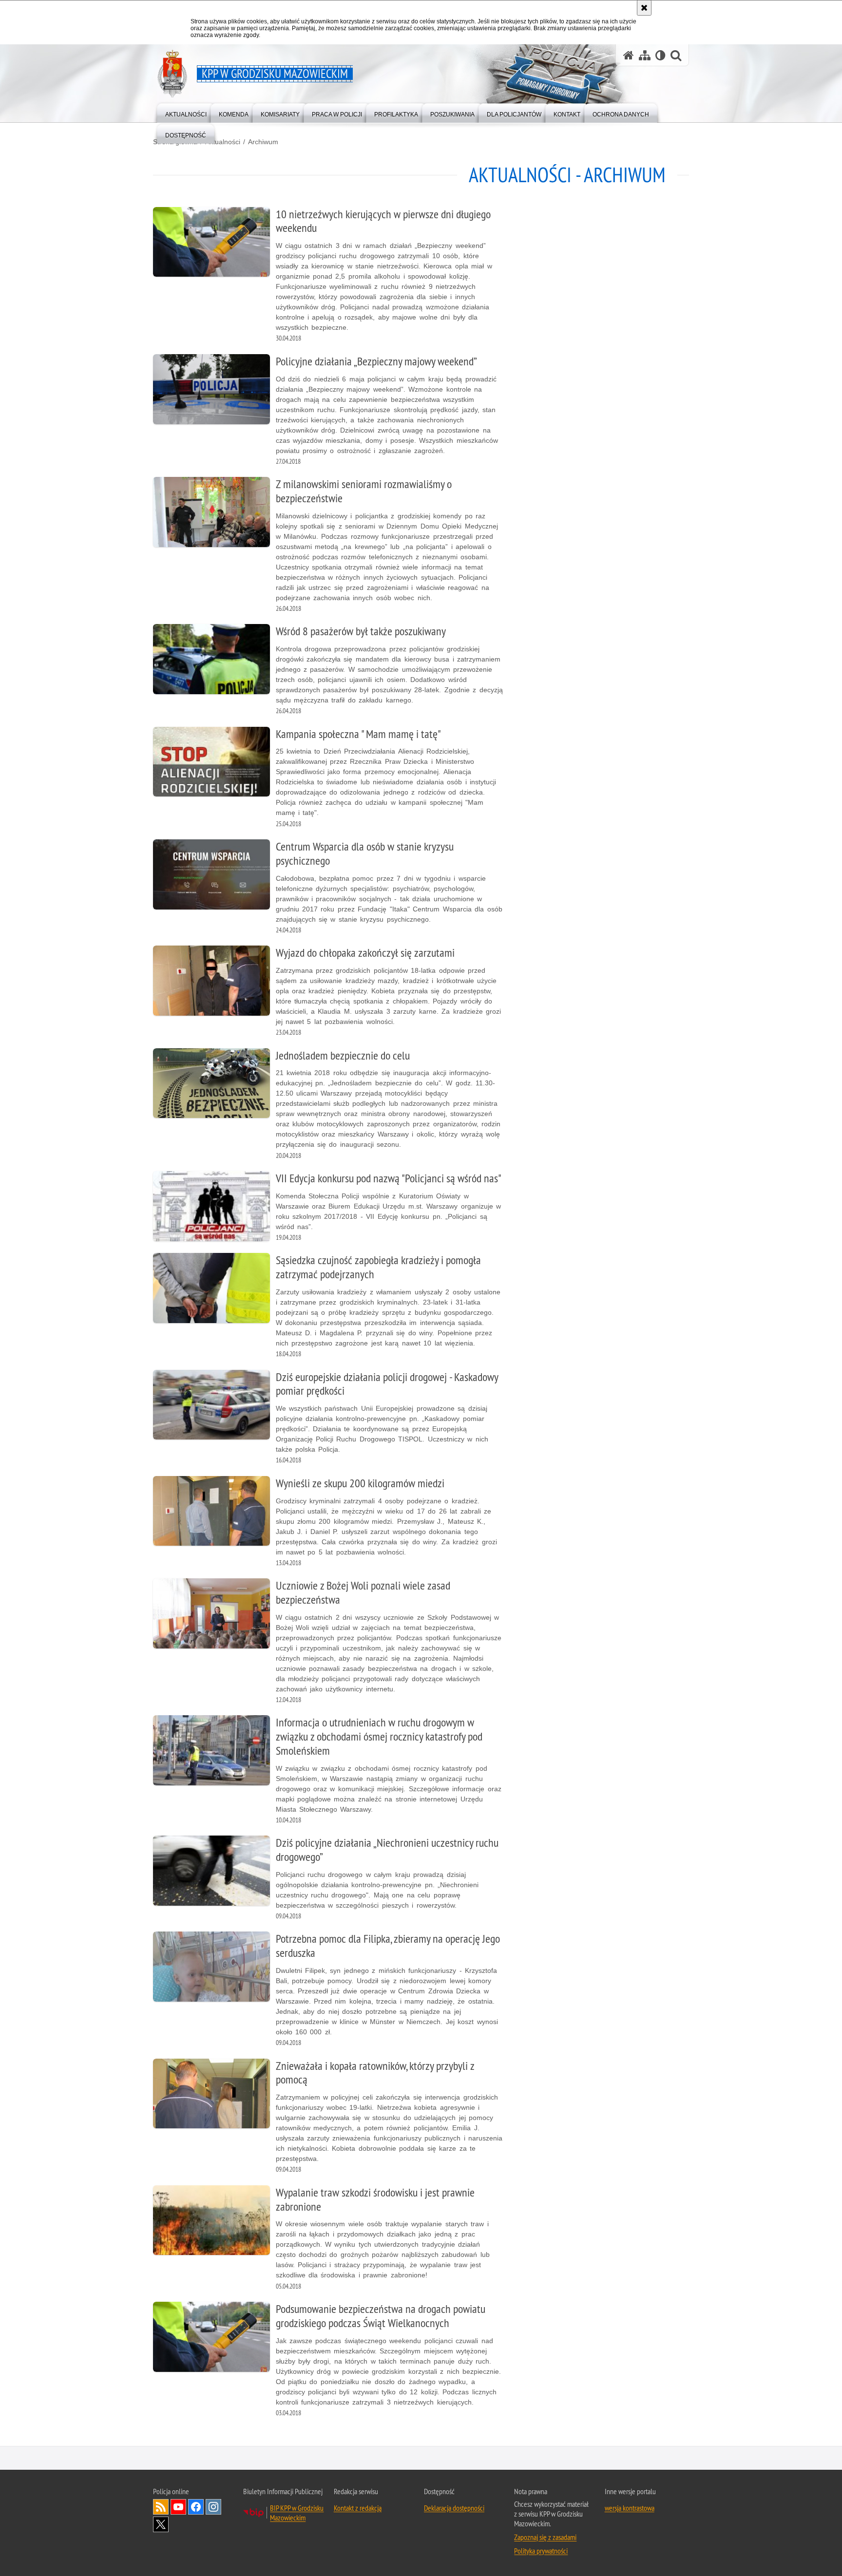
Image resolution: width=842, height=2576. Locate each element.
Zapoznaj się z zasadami (545, 2537)
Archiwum (263, 142)
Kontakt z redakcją (358, 2508)
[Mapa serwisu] (645, 55)
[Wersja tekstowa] (660, 55)
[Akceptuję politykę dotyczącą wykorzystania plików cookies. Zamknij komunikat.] (644, 8)
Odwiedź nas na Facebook (196, 2507)
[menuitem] (186, 112)
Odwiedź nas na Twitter (161, 2524)
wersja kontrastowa (630, 2508)
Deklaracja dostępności (454, 2508)
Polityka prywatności (541, 2551)
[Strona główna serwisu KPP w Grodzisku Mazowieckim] (629, 55)
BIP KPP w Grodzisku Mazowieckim (297, 2513)
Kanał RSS (161, 2507)
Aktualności (223, 142)
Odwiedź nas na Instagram (213, 2507)
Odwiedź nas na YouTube (178, 2507)
